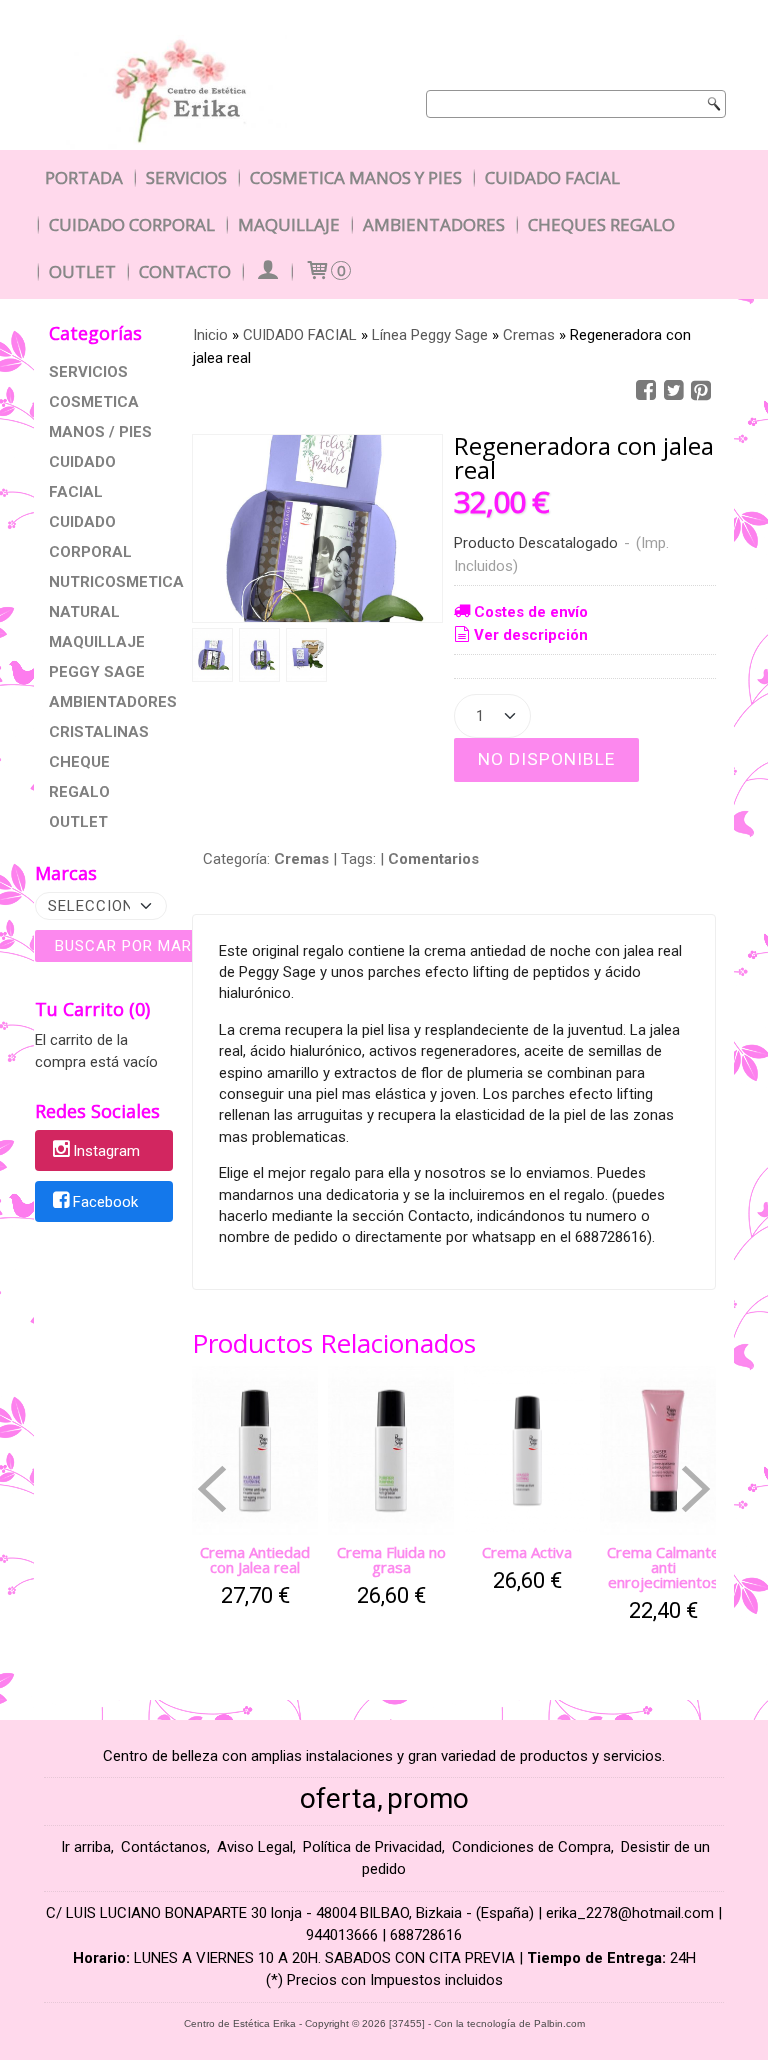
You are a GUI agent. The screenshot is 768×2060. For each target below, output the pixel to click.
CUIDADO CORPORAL (90, 537)
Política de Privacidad (372, 1847)
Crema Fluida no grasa (391, 1559)
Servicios (186, 177)
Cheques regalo (601, 224)
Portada (84, 177)
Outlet (82, 271)
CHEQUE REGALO (79, 777)
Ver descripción (531, 635)
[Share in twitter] (674, 391)
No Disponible (546, 759)
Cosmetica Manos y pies (356, 177)
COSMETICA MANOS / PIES (100, 417)
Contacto (185, 271)
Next (696, 1489)
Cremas (301, 859)
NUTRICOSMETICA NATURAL (104, 597)
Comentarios (433, 859)
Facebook (105, 1202)
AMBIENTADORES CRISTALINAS (104, 717)
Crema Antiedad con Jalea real (255, 1559)
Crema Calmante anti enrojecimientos (663, 1567)
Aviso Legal (255, 1847)
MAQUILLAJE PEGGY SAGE (97, 657)
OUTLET (78, 822)
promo (428, 1798)
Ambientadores (434, 224)
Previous (212, 1489)
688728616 (426, 1935)
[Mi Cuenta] (267, 271)
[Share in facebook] (646, 391)
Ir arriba (86, 1847)
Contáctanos (164, 1847)
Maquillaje (289, 224)
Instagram (106, 1152)
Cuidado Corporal (132, 224)
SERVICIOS (88, 372)
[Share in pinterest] (701, 391)
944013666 (342, 1935)
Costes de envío (531, 612)
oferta (338, 1798)
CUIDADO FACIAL (82, 477)
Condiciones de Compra (531, 1847)
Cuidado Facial (552, 177)
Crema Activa (527, 1552)
